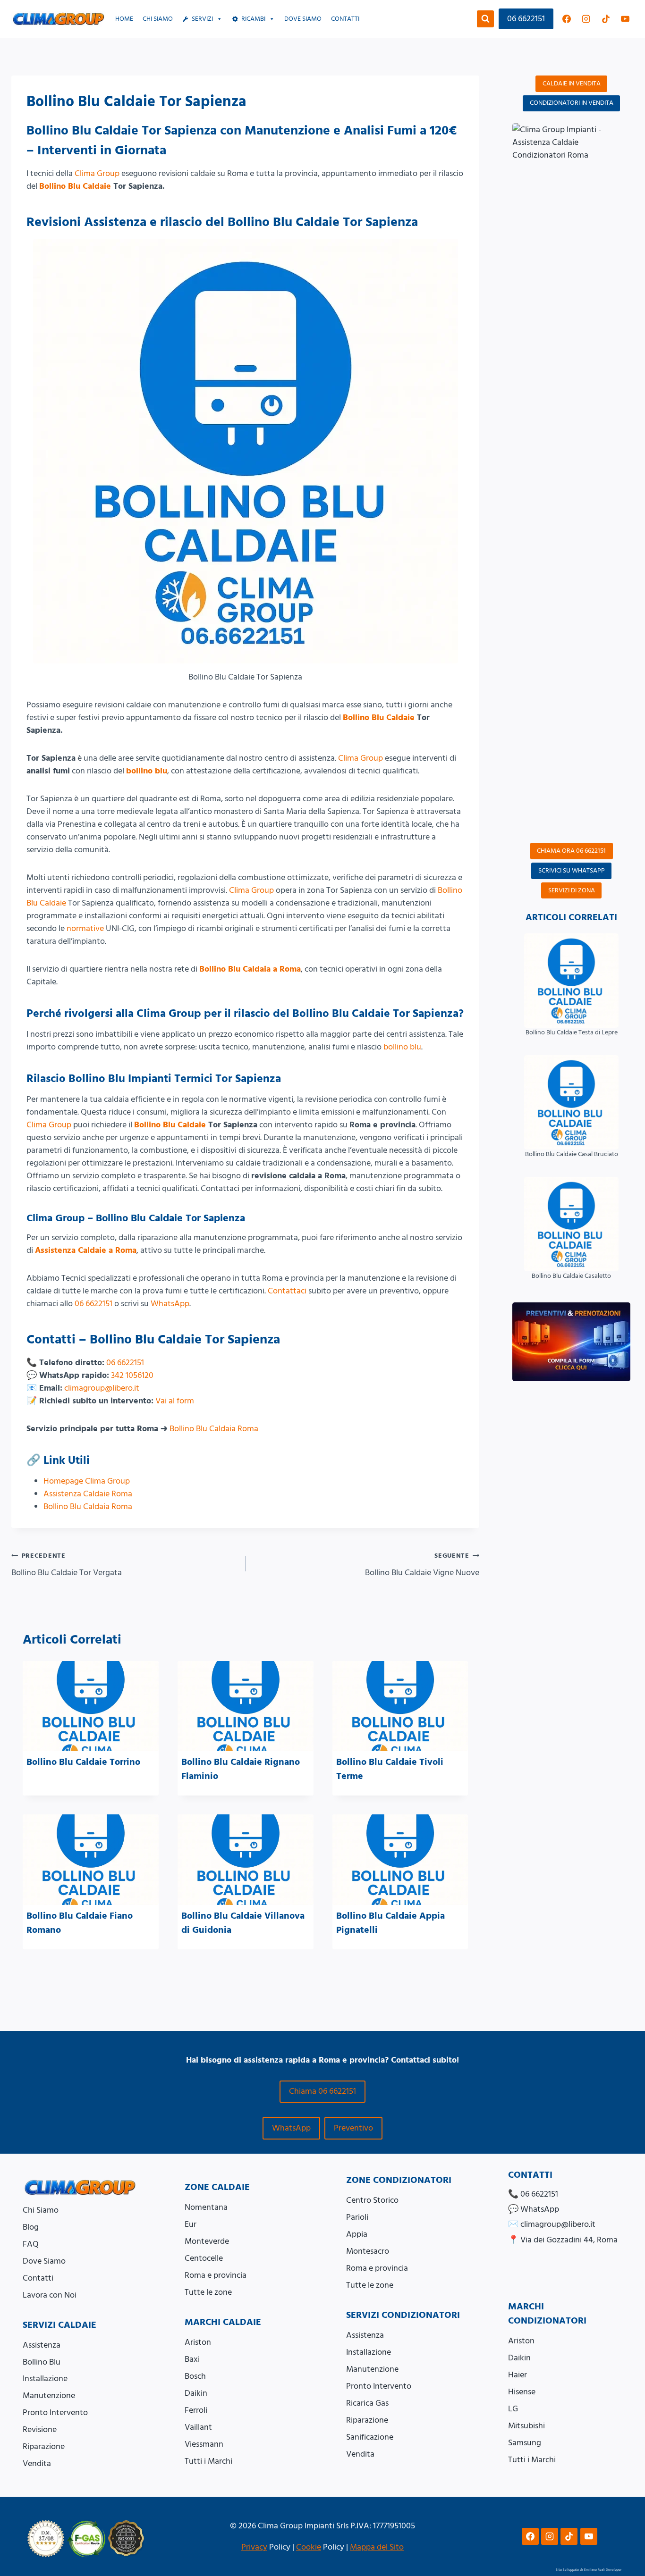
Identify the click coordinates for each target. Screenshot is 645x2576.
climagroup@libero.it (102, 1388)
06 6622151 (526, 19)
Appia (357, 2234)
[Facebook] (567, 19)
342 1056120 (132, 1375)
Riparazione (44, 2446)
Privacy (254, 2547)
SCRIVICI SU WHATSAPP (572, 871)
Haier (518, 2375)
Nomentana (206, 2207)
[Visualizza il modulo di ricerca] (485, 19)
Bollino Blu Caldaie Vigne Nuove (422, 1565)
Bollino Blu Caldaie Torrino (83, 1762)
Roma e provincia (216, 2275)
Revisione (40, 2429)
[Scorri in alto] (627, 2523)
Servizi (202, 19)
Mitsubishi (526, 2426)
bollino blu (147, 771)
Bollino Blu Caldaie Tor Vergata (67, 1565)
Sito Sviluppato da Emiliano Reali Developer (589, 2570)
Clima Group (97, 173)
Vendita (37, 2463)
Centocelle (204, 2258)
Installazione (45, 2379)
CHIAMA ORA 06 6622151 (571, 851)
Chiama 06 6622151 (322, 2091)
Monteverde (207, 2241)
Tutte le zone (208, 2292)
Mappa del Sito (377, 2547)
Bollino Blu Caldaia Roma (214, 1429)
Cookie (309, 2547)
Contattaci (287, 1291)
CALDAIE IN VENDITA (572, 84)
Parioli (357, 2217)
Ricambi (253, 19)
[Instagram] (586, 19)
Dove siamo (303, 19)
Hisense (522, 2392)
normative (85, 928)
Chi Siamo (158, 19)
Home (124, 19)
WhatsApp (170, 1304)
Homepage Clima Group (87, 1481)
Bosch (195, 2376)
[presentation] (91, 1706)
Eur (191, 2224)
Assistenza (42, 2345)
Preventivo (353, 2128)
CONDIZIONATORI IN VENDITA (572, 103)
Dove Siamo (44, 2261)
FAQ (31, 2244)
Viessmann (204, 2444)
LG (513, 2409)
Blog (31, 2227)
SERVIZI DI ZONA (572, 890)
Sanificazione (370, 2437)
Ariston (198, 2342)
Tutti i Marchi (208, 2461)
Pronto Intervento (55, 2412)
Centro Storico (372, 2200)
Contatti (345, 19)
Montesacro (368, 2251)
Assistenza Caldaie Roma (88, 1494)
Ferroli (196, 2410)
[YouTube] (625, 19)
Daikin (196, 2393)
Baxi (192, 2359)
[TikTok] (606, 19)
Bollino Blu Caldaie (75, 186)
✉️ (552, 2224)
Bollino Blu (42, 2362)
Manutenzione (49, 2396)
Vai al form (175, 1401)
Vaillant (198, 2427)
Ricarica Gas (367, 2403)
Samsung (525, 2443)
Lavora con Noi (50, 2295)
